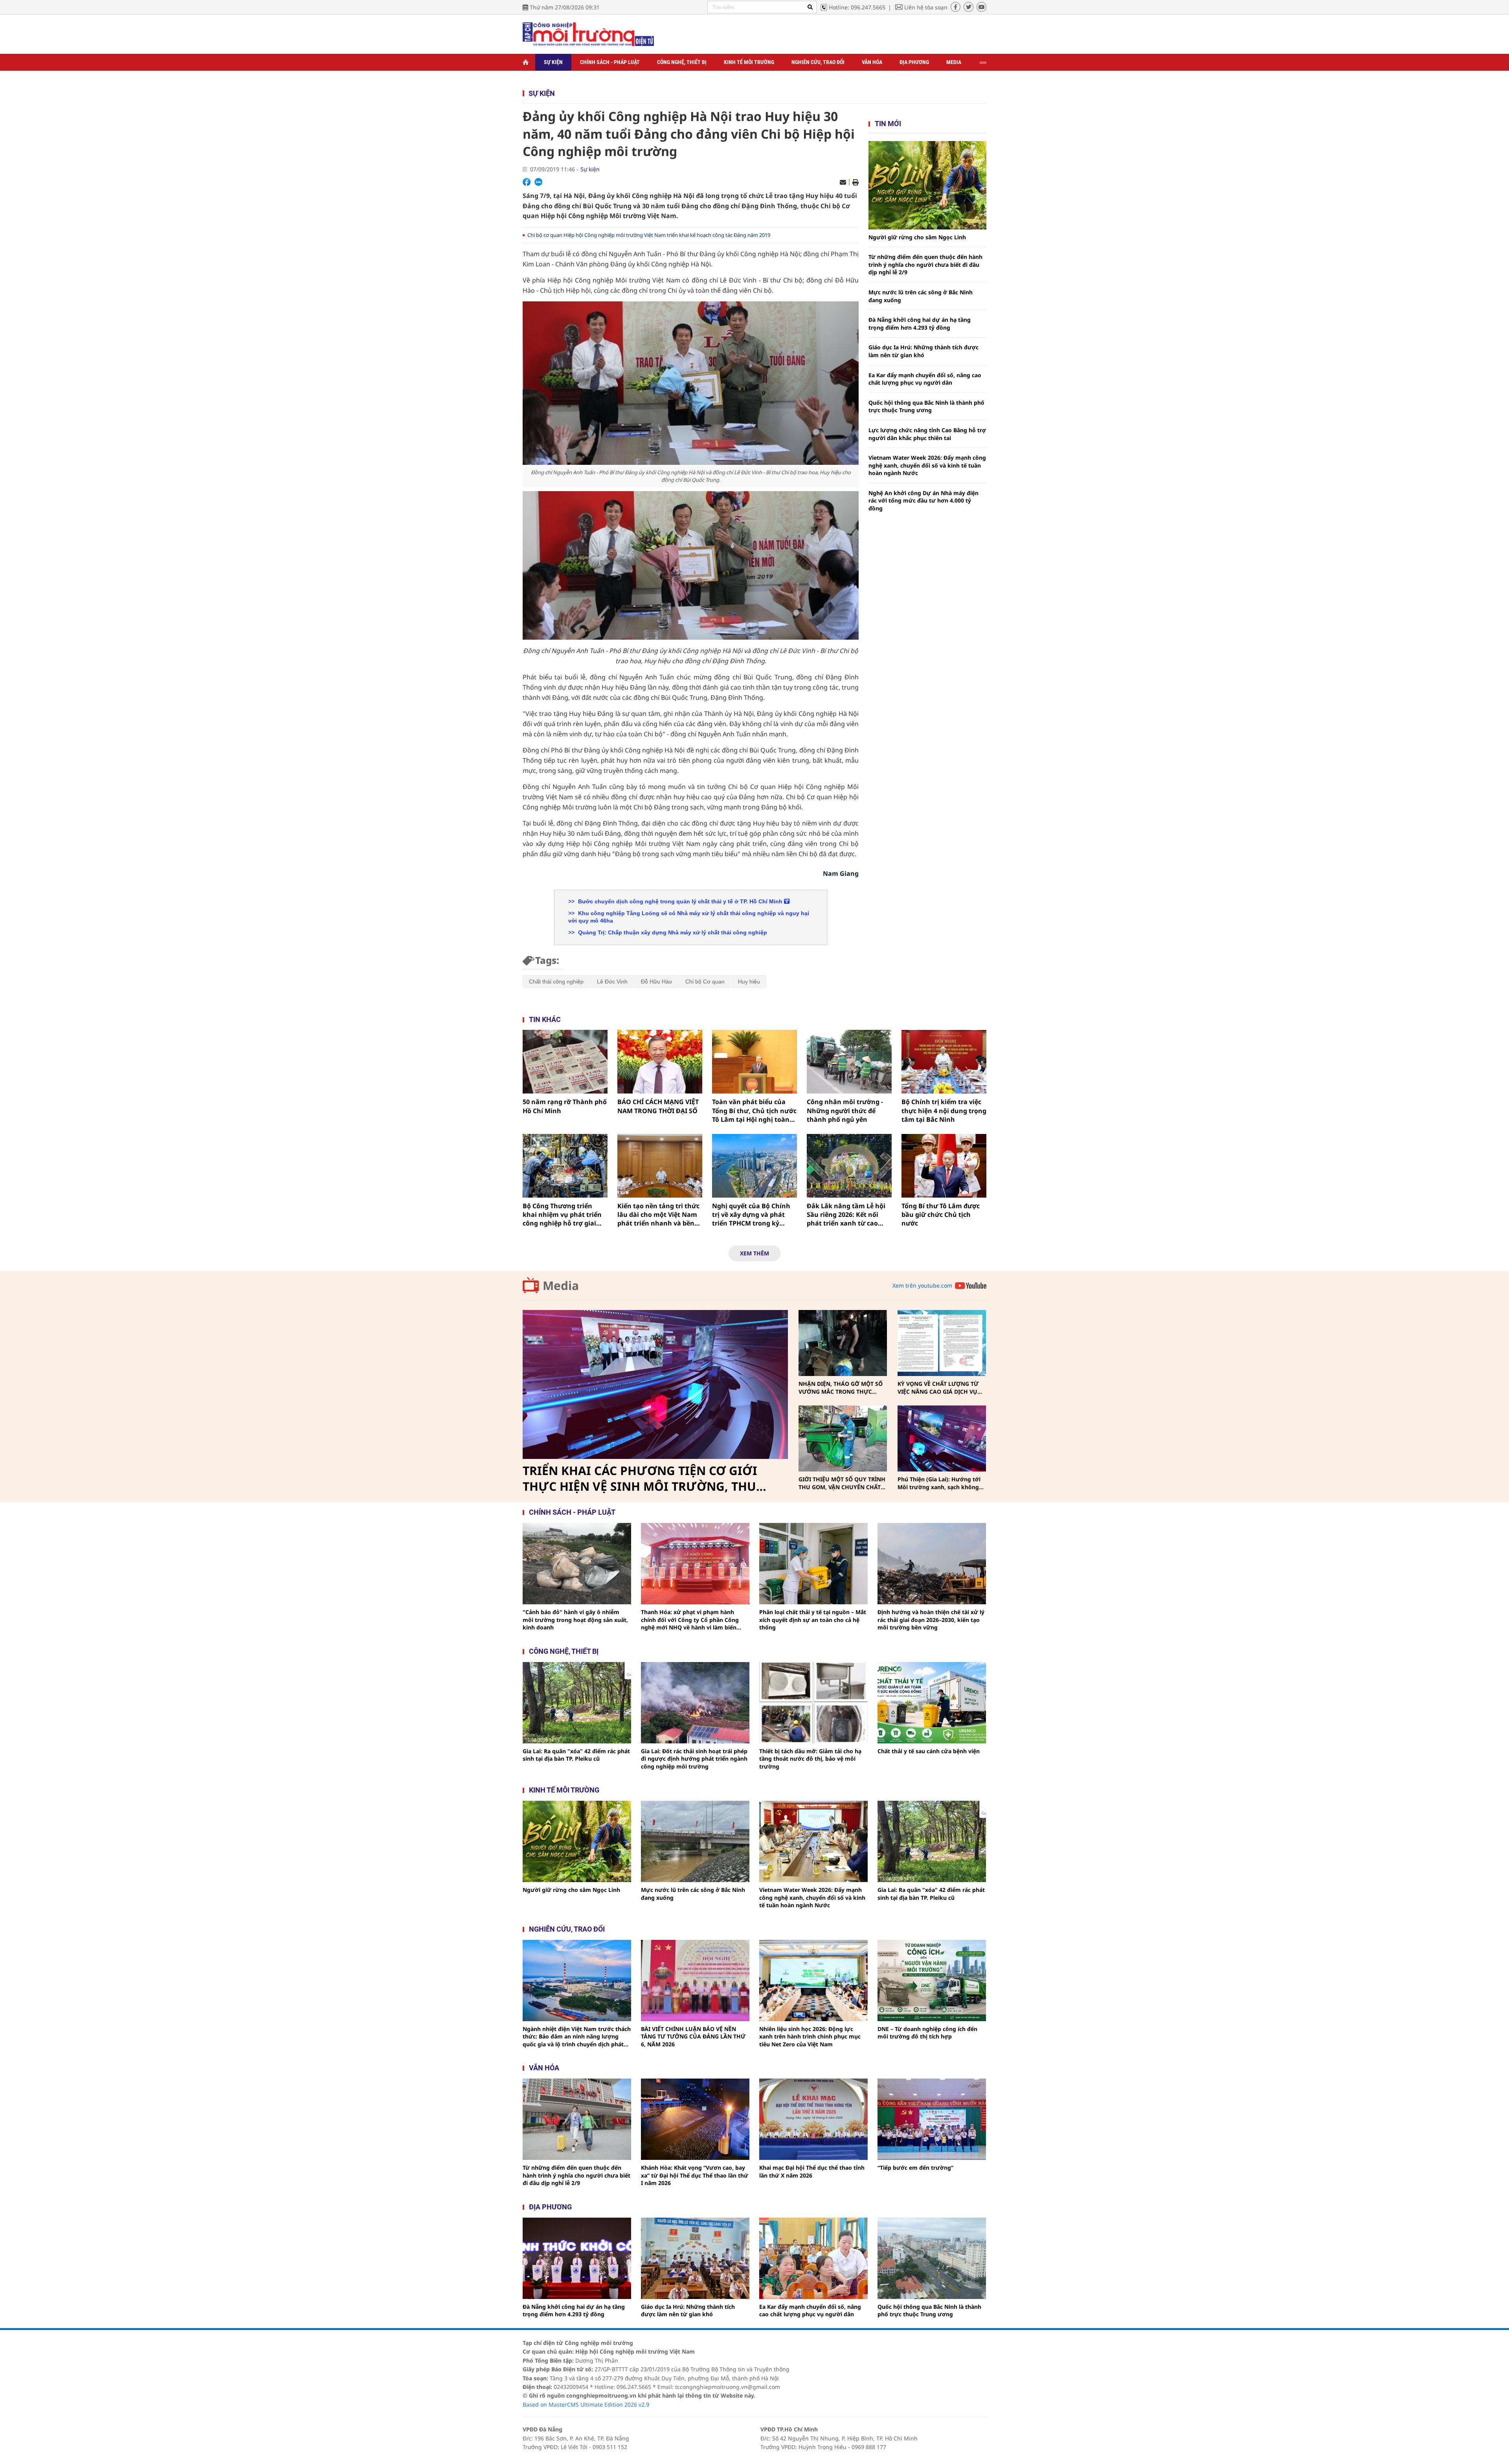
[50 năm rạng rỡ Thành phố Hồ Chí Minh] (565, 1062)
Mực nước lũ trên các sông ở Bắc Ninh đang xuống (921, 296)
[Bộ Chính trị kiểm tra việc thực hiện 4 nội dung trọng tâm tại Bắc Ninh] (944, 1062)
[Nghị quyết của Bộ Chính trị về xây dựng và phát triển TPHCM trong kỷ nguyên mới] (754, 1166)
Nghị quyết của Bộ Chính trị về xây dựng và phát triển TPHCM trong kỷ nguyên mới (751, 1215)
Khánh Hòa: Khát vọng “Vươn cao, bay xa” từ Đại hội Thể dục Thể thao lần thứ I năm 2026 (695, 2175)
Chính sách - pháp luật (572, 1512)
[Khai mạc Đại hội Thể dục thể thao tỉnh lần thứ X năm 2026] (813, 2119)
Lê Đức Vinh (612, 982)
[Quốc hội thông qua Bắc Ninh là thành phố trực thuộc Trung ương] (932, 2258)
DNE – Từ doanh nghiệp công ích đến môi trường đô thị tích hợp (927, 2033)
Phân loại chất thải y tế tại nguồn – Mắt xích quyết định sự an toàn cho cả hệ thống (813, 1620)
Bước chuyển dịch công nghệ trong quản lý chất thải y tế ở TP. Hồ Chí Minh (680, 901)
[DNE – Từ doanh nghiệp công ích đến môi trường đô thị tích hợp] (932, 1981)
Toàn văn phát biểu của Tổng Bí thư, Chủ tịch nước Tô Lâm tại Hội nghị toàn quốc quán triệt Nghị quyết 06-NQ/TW (754, 1111)
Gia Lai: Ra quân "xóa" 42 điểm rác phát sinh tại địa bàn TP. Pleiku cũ (576, 1755)
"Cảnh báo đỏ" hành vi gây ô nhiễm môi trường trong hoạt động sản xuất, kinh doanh (575, 1620)
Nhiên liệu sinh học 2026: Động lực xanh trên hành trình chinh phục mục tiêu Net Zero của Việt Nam (810, 2037)
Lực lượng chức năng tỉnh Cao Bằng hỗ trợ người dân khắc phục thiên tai (927, 434)
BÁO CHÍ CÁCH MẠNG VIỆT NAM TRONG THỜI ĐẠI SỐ (658, 1106)
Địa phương (914, 62)
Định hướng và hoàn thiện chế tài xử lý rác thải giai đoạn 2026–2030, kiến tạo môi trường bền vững (931, 1620)
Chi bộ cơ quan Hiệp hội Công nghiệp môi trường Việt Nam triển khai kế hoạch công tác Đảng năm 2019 (649, 235)
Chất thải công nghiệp (556, 982)
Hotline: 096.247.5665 (857, 7)
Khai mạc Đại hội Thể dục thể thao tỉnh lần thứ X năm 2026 (812, 2171)
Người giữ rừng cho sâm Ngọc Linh (917, 237)
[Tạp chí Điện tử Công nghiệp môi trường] (588, 34)
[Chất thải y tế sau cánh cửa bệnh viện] (932, 1703)
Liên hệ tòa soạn (926, 7)
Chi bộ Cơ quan (705, 982)
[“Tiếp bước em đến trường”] (932, 2119)
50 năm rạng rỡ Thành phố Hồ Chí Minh (565, 1106)
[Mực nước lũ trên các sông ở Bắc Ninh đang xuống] (695, 1841)
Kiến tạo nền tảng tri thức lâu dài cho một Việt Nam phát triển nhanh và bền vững (658, 1215)
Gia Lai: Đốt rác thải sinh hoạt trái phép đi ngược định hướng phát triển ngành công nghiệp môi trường (694, 1759)
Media (954, 62)
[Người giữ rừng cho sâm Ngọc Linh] (927, 185)
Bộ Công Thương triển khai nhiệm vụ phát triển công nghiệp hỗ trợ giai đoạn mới (562, 1215)
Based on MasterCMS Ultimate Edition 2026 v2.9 (586, 2404)
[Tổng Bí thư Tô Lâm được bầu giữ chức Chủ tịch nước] (944, 1166)
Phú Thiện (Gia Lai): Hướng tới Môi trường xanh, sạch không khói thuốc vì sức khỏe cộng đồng (939, 1483)
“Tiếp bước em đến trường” (915, 2168)
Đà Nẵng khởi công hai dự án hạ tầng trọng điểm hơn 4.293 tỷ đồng (920, 324)
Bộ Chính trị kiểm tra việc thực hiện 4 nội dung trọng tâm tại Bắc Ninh (944, 1111)
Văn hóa (872, 62)
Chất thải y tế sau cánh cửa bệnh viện (929, 1751)
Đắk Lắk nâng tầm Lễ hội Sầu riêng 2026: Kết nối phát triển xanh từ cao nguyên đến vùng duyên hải (846, 1215)
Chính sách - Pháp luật (610, 62)
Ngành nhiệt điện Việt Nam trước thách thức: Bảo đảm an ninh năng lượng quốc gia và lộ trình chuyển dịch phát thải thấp (577, 2037)
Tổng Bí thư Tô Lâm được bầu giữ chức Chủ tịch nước (941, 1215)
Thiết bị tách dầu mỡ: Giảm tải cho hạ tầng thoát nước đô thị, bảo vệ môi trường (810, 1759)
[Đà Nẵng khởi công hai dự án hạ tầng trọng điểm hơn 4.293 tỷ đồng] (577, 2258)
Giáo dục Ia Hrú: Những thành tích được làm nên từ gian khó (923, 351)
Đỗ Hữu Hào (656, 982)
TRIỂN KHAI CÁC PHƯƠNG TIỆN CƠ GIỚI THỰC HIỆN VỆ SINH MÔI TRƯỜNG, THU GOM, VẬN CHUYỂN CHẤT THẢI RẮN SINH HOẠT (643, 1479)
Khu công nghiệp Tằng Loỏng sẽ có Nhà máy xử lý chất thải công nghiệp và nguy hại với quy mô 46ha (689, 917)
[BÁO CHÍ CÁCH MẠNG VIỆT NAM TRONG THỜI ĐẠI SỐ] (660, 1062)
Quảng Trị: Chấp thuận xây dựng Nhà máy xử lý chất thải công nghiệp (672, 932)
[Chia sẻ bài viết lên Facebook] (527, 182)
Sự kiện (553, 62)
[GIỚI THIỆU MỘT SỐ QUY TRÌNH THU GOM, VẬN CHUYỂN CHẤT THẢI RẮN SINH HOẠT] (843, 1439)
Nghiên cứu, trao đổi (818, 62)
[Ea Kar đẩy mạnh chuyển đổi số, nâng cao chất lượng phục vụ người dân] (813, 2258)
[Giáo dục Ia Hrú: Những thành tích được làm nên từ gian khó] (695, 2258)
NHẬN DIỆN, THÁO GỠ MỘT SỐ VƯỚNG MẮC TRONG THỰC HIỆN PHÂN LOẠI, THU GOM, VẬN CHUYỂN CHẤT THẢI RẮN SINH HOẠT (841, 1388)
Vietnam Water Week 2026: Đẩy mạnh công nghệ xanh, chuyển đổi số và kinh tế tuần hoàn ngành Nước (927, 465)
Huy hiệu (749, 982)
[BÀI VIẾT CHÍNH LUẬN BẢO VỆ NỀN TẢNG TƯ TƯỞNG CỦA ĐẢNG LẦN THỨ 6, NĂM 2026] (695, 1981)
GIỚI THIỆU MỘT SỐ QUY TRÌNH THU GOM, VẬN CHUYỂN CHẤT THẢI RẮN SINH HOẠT (842, 1483)
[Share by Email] (843, 182)
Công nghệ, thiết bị (682, 62)
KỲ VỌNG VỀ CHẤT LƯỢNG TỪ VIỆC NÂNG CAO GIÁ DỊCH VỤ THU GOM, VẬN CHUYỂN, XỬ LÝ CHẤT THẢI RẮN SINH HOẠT (940, 1388)
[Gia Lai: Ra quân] (577, 1703)
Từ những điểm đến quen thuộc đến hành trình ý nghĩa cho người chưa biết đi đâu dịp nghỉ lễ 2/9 (925, 264)
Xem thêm (754, 1253)
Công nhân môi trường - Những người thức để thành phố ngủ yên (845, 1111)
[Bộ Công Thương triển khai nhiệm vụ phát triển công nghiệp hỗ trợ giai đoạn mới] (565, 1166)
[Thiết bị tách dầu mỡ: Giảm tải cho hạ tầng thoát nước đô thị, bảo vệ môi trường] (813, 1703)
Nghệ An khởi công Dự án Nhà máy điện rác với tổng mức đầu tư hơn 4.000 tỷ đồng (923, 501)
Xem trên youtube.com (922, 1285)
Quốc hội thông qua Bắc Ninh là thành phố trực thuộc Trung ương (926, 406)
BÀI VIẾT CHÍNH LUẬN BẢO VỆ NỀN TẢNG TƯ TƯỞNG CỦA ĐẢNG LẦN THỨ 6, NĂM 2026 (693, 2037)
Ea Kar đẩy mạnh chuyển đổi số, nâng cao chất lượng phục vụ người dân (925, 379)
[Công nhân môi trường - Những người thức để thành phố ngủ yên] (849, 1062)
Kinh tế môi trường (749, 62)
